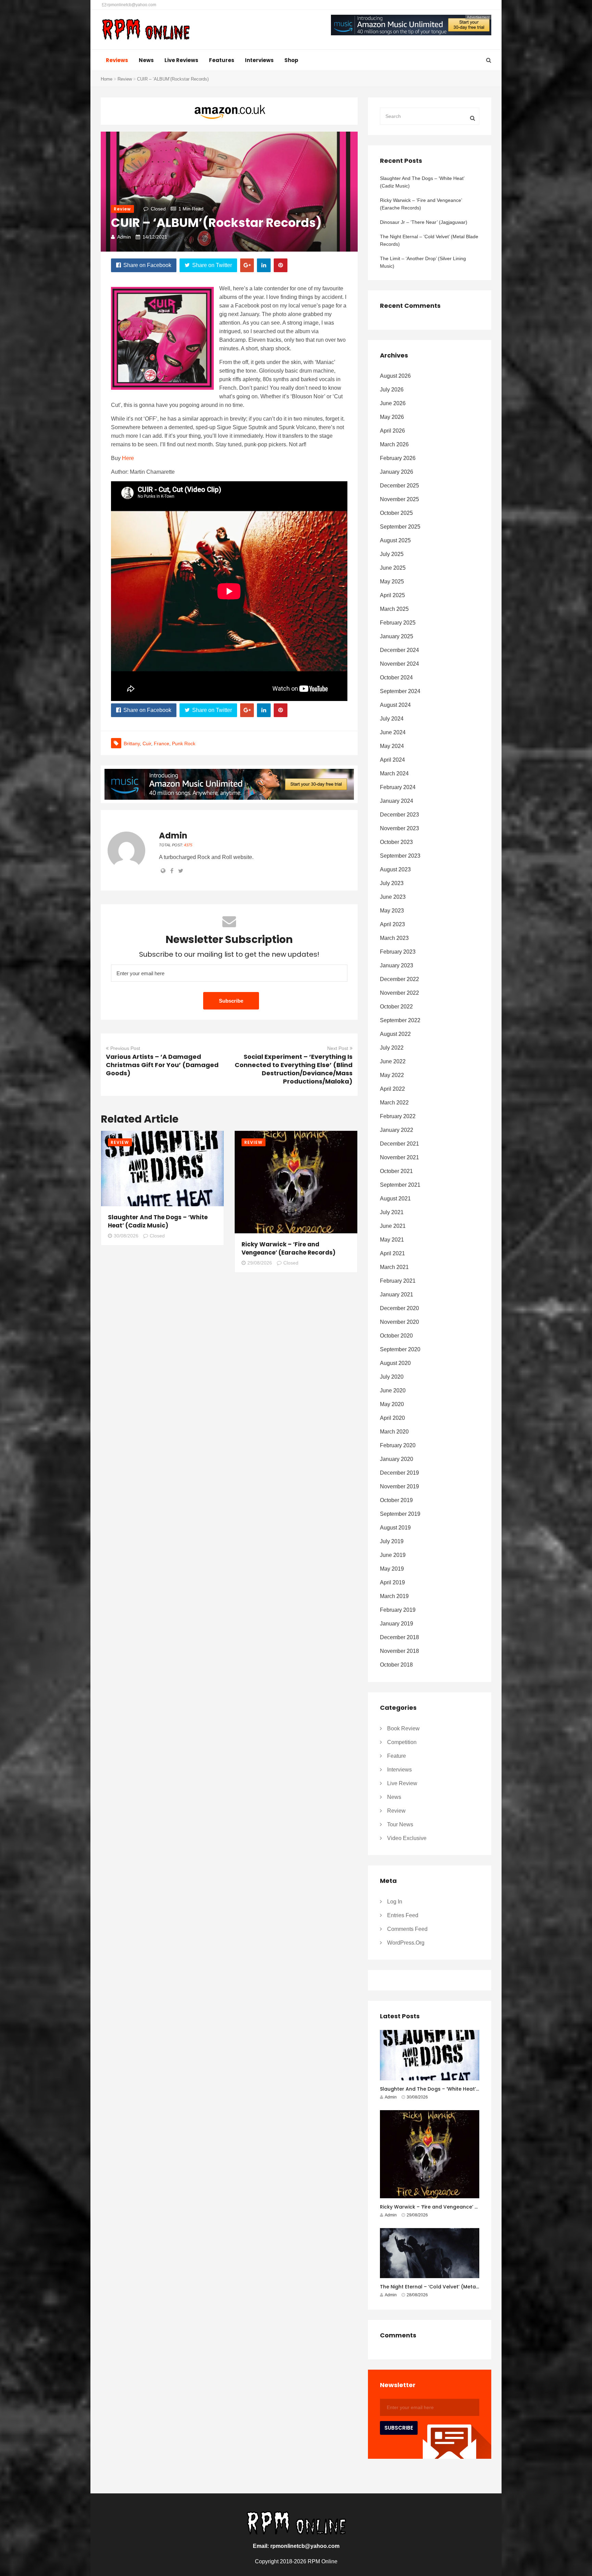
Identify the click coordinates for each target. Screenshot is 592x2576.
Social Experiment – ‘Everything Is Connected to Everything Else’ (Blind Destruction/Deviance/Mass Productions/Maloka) (294, 1069)
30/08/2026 (126, 1236)
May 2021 (392, 1240)
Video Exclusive (407, 1838)
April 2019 (392, 1582)
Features (222, 60)
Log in (395, 1902)
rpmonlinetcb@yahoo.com (131, 5)
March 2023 (394, 938)
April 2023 (392, 924)
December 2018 (399, 1637)
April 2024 (392, 760)
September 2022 (400, 1020)
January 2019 (397, 1624)
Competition (402, 1742)
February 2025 (398, 623)
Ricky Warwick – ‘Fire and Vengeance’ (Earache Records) (288, 1248)
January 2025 (397, 636)
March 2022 (394, 1103)
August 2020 (395, 1363)
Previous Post (125, 1048)
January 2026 (397, 472)
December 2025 (399, 486)
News (146, 60)
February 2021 (398, 1281)
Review (125, 79)
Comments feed (407, 1929)
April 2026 (392, 431)
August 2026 (395, 376)
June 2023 (393, 897)
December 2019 (399, 1473)
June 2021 (393, 1226)
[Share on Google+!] (247, 265)
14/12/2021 (155, 237)
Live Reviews (181, 60)
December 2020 (399, 1308)
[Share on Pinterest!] (281, 265)
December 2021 (399, 1144)
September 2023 (400, 856)
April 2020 (392, 1418)
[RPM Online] (146, 30)
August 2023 (395, 869)
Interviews (259, 60)
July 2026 (392, 390)
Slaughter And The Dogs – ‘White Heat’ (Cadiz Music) (158, 1221)
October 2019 (396, 1500)
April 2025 (392, 595)
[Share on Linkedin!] (264, 265)
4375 (188, 845)
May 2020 (392, 1404)
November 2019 (399, 1486)
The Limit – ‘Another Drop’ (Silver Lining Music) (423, 262)
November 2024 (399, 664)
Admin (124, 237)
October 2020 (396, 1336)
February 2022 (398, 1116)
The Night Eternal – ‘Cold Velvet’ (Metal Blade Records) (429, 240)
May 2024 (392, 746)
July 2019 (392, 1541)
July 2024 (392, 719)
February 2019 (398, 1610)
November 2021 (399, 1157)
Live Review (402, 1783)
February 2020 (398, 1445)
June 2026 (393, 403)
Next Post (338, 1048)
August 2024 (395, 705)
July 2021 (392, 1212)
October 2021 (396, 1171)
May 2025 (392, 582)
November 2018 (399, 1651)
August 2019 (395, 1528)
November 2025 (399, 499)
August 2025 (395, 540)
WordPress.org (406, 1943)
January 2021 (397, 1295)
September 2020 (400, 1349)
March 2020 (394, 1432)
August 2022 (395, 1034)
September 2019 (400, 1514)
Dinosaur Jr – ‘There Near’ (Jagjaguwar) (424, 222)
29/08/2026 (260, 1263)
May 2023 (392, 911)
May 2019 (392, 1569)
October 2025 (396, 513)
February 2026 (398, 458)
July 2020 (392, 1377)
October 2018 (396, 1665)
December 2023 (399, 815)
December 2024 (399, 650)
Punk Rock (184, 743)
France (162, 743)
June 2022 (393, 1061)
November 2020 (399, 1322)
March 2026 (394, 444)
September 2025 (400, 527)
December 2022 (399, 979)
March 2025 (394, 609)
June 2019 (393, 1555)
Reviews (117, 60)
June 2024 (393, 732)
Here (128, 458)
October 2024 (396, 678)
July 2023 (392, 883)
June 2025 (393, 568)
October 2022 (396, 1007)
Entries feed (403, 1915)
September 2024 (400, 691)
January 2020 (397, 1459)
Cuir (147, 743)
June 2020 (393, 1390)
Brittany (132, 743)
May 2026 (392, 417)
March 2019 (394, 1596)
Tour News (400, 1824)
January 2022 (397, 1130)
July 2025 (392, 554)
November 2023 (399, 828)
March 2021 (394, 1267)
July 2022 (392, 1048)
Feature (397, 1756)
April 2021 (392, 1253)
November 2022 (399, 993)
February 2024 (398, 787)
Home (107, 79)
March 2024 (394, 773)
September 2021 (400, 1185)
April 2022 (392, 1089)
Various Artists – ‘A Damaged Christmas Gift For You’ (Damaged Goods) (162, 1065)
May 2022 (392, 1075)
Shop (291, 60)
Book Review (403, 1728)
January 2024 (397, 801)
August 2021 (395, 1199)
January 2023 (397, 965)
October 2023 (396, 842)
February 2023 (398, 952)
